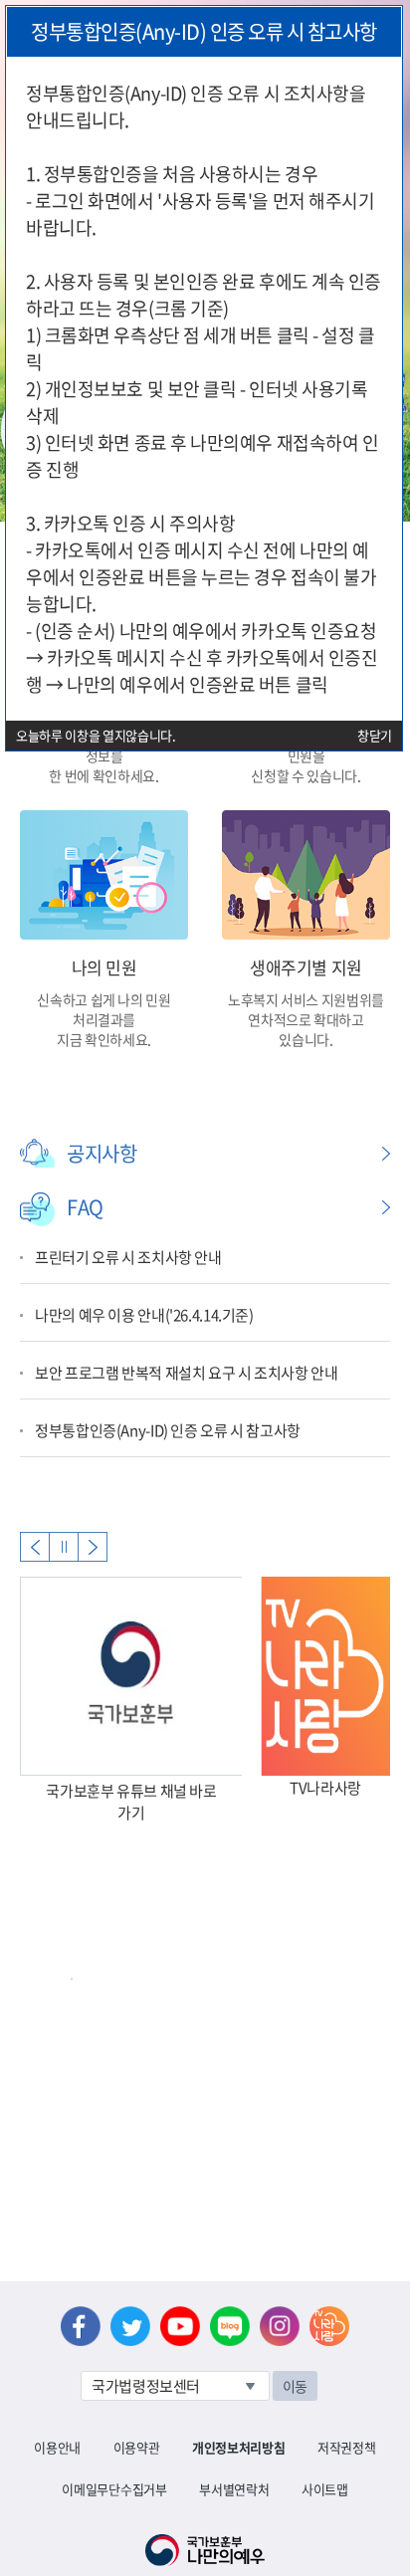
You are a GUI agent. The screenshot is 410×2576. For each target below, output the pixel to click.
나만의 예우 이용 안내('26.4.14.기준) (144, 1315)
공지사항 (102, 1153)
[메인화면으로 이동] (205, 2548)
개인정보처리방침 (238, 2447)
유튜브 (180, 2326)
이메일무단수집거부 (114, 2489)
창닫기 (375, 735)
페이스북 (81, 2326)
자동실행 (64, 1547)
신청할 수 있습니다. (306, 775)
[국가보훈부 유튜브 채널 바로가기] (131, 1676)
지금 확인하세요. (104, 1039)
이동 (295, 2386)
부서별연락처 (234, 2489)
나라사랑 (329, 2326)
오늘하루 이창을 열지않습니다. (96, 735)
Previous (35, 1547)
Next (93, 1547)
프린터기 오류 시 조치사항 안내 (128, 1257)
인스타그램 (280, 2326)
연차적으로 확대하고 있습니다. (306, 1029)
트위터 (130, 2326)
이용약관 (137, 2447)
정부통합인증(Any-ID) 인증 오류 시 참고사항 (168, 1430)
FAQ (85, 1207)
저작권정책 (346, 2447)
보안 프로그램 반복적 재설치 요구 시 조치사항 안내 (187, 1373)
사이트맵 (325, 2489)
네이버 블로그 (230, 2326)
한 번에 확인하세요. (103, 775)
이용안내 (57, 2447)
